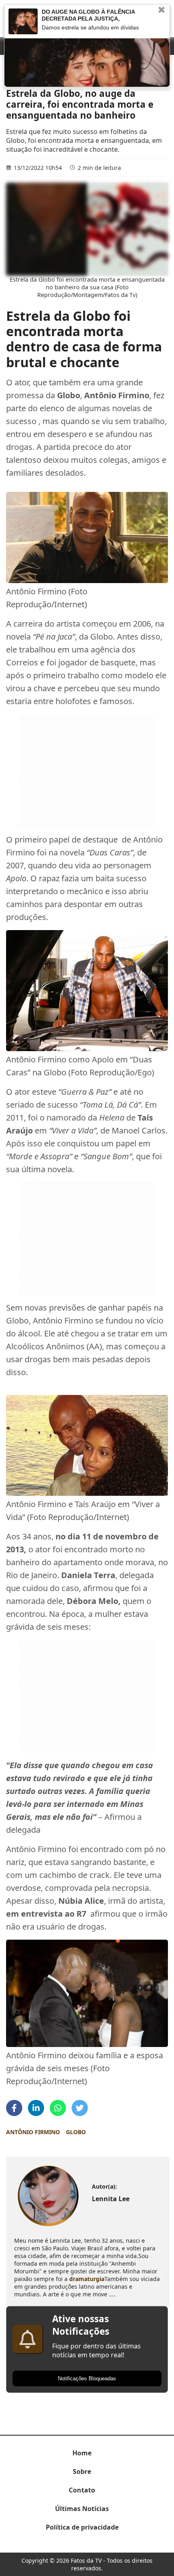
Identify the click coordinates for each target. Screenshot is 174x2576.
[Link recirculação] (23, 21)
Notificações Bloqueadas (87, 2378)
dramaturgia (87, 2279)
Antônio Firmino (33, 2132)
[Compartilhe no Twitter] (80, 2108)
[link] (48, 2196)
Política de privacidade (82, 2527)
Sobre (82, 2471)
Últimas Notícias (82, 2509)
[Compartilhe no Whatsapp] (58, 2108)
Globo (76, 2132)
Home (82, 2453)
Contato (82, 2490)
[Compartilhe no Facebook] (14, 2108)
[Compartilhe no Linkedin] (36, 2108)
